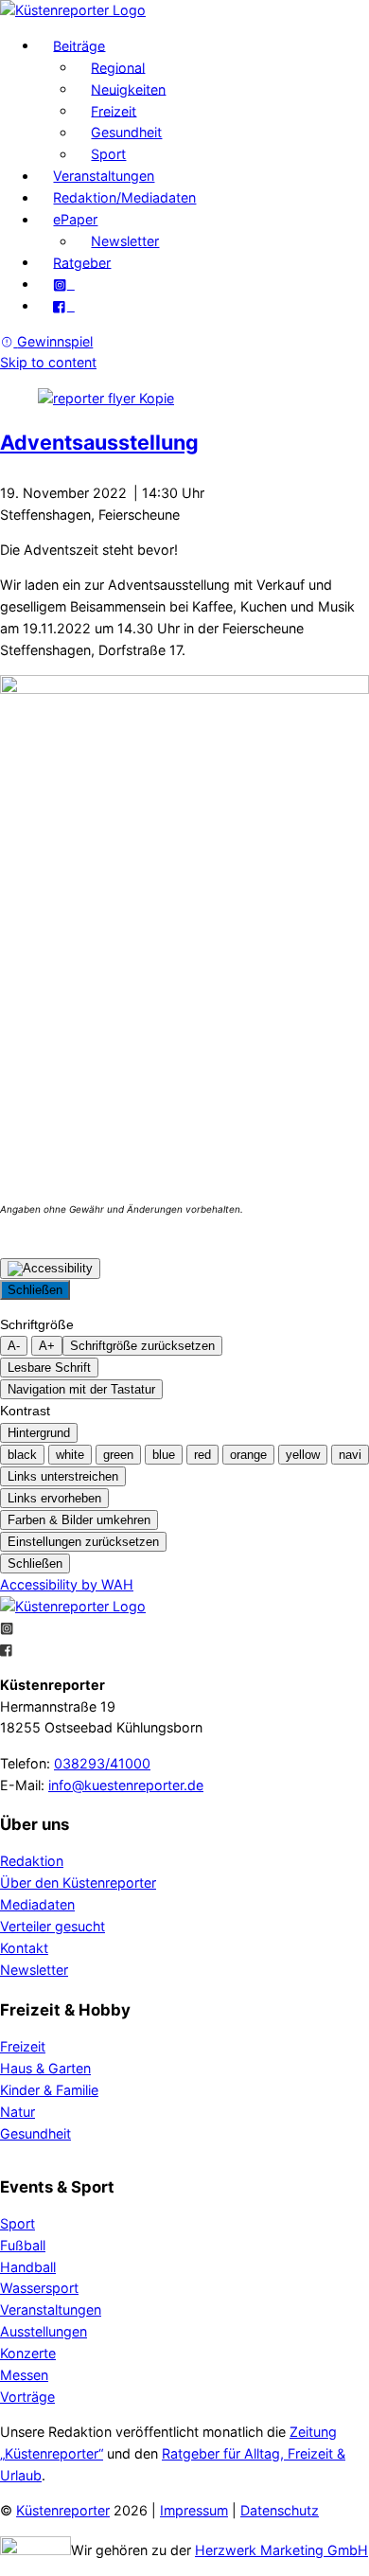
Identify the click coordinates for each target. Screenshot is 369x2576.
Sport (108, 154)
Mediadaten (37, 1904)
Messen (24, 2375)
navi (350, 1455)
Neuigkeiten (128, 89)
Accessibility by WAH (67, 1584)
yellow (303, 1455)
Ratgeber (82, 262)
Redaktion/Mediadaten (124, 197)
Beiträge (79, 45)
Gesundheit (126, 132)
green (118, 1455)
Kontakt (24, 1948)
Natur (18, 2112)
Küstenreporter (63, 2510)
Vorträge (27, 2397)
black (22, 1455)
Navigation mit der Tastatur (81, 1389)
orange (248, 1455)
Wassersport (39, 2288)
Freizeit (114, 110)
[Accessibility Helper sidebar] (50, 1269)
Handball (28, 2267)
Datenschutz (280, 2510)
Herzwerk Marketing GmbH (281, 2550)
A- (14, 1346)
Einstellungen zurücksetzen (83, 1542)
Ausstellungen (44, 2331)
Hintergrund (39, 1433)
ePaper (75, 219)
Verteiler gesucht (53, 1926)
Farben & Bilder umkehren (79, 1520)
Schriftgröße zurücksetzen (142, 1346)
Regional (118, 67)
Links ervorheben (54, 1498)
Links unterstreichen (63, 1476)
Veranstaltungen (104, 176)
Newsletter (125, 241)
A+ (47, 1346)
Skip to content (48, 362)
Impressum (194, 2510)
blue (164, 1455)
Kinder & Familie (49, 2090)
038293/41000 (102, 1763)
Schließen (35, 1290)
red (202, 1455)
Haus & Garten (45, 2068)
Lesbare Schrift (49, 1368)
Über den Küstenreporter (78, 1883)
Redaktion (32, 1861)
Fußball (23, 2245)
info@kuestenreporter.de (126, 1785)
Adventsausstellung (99, 442)
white (70, 1455)
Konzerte (28, 2353)
